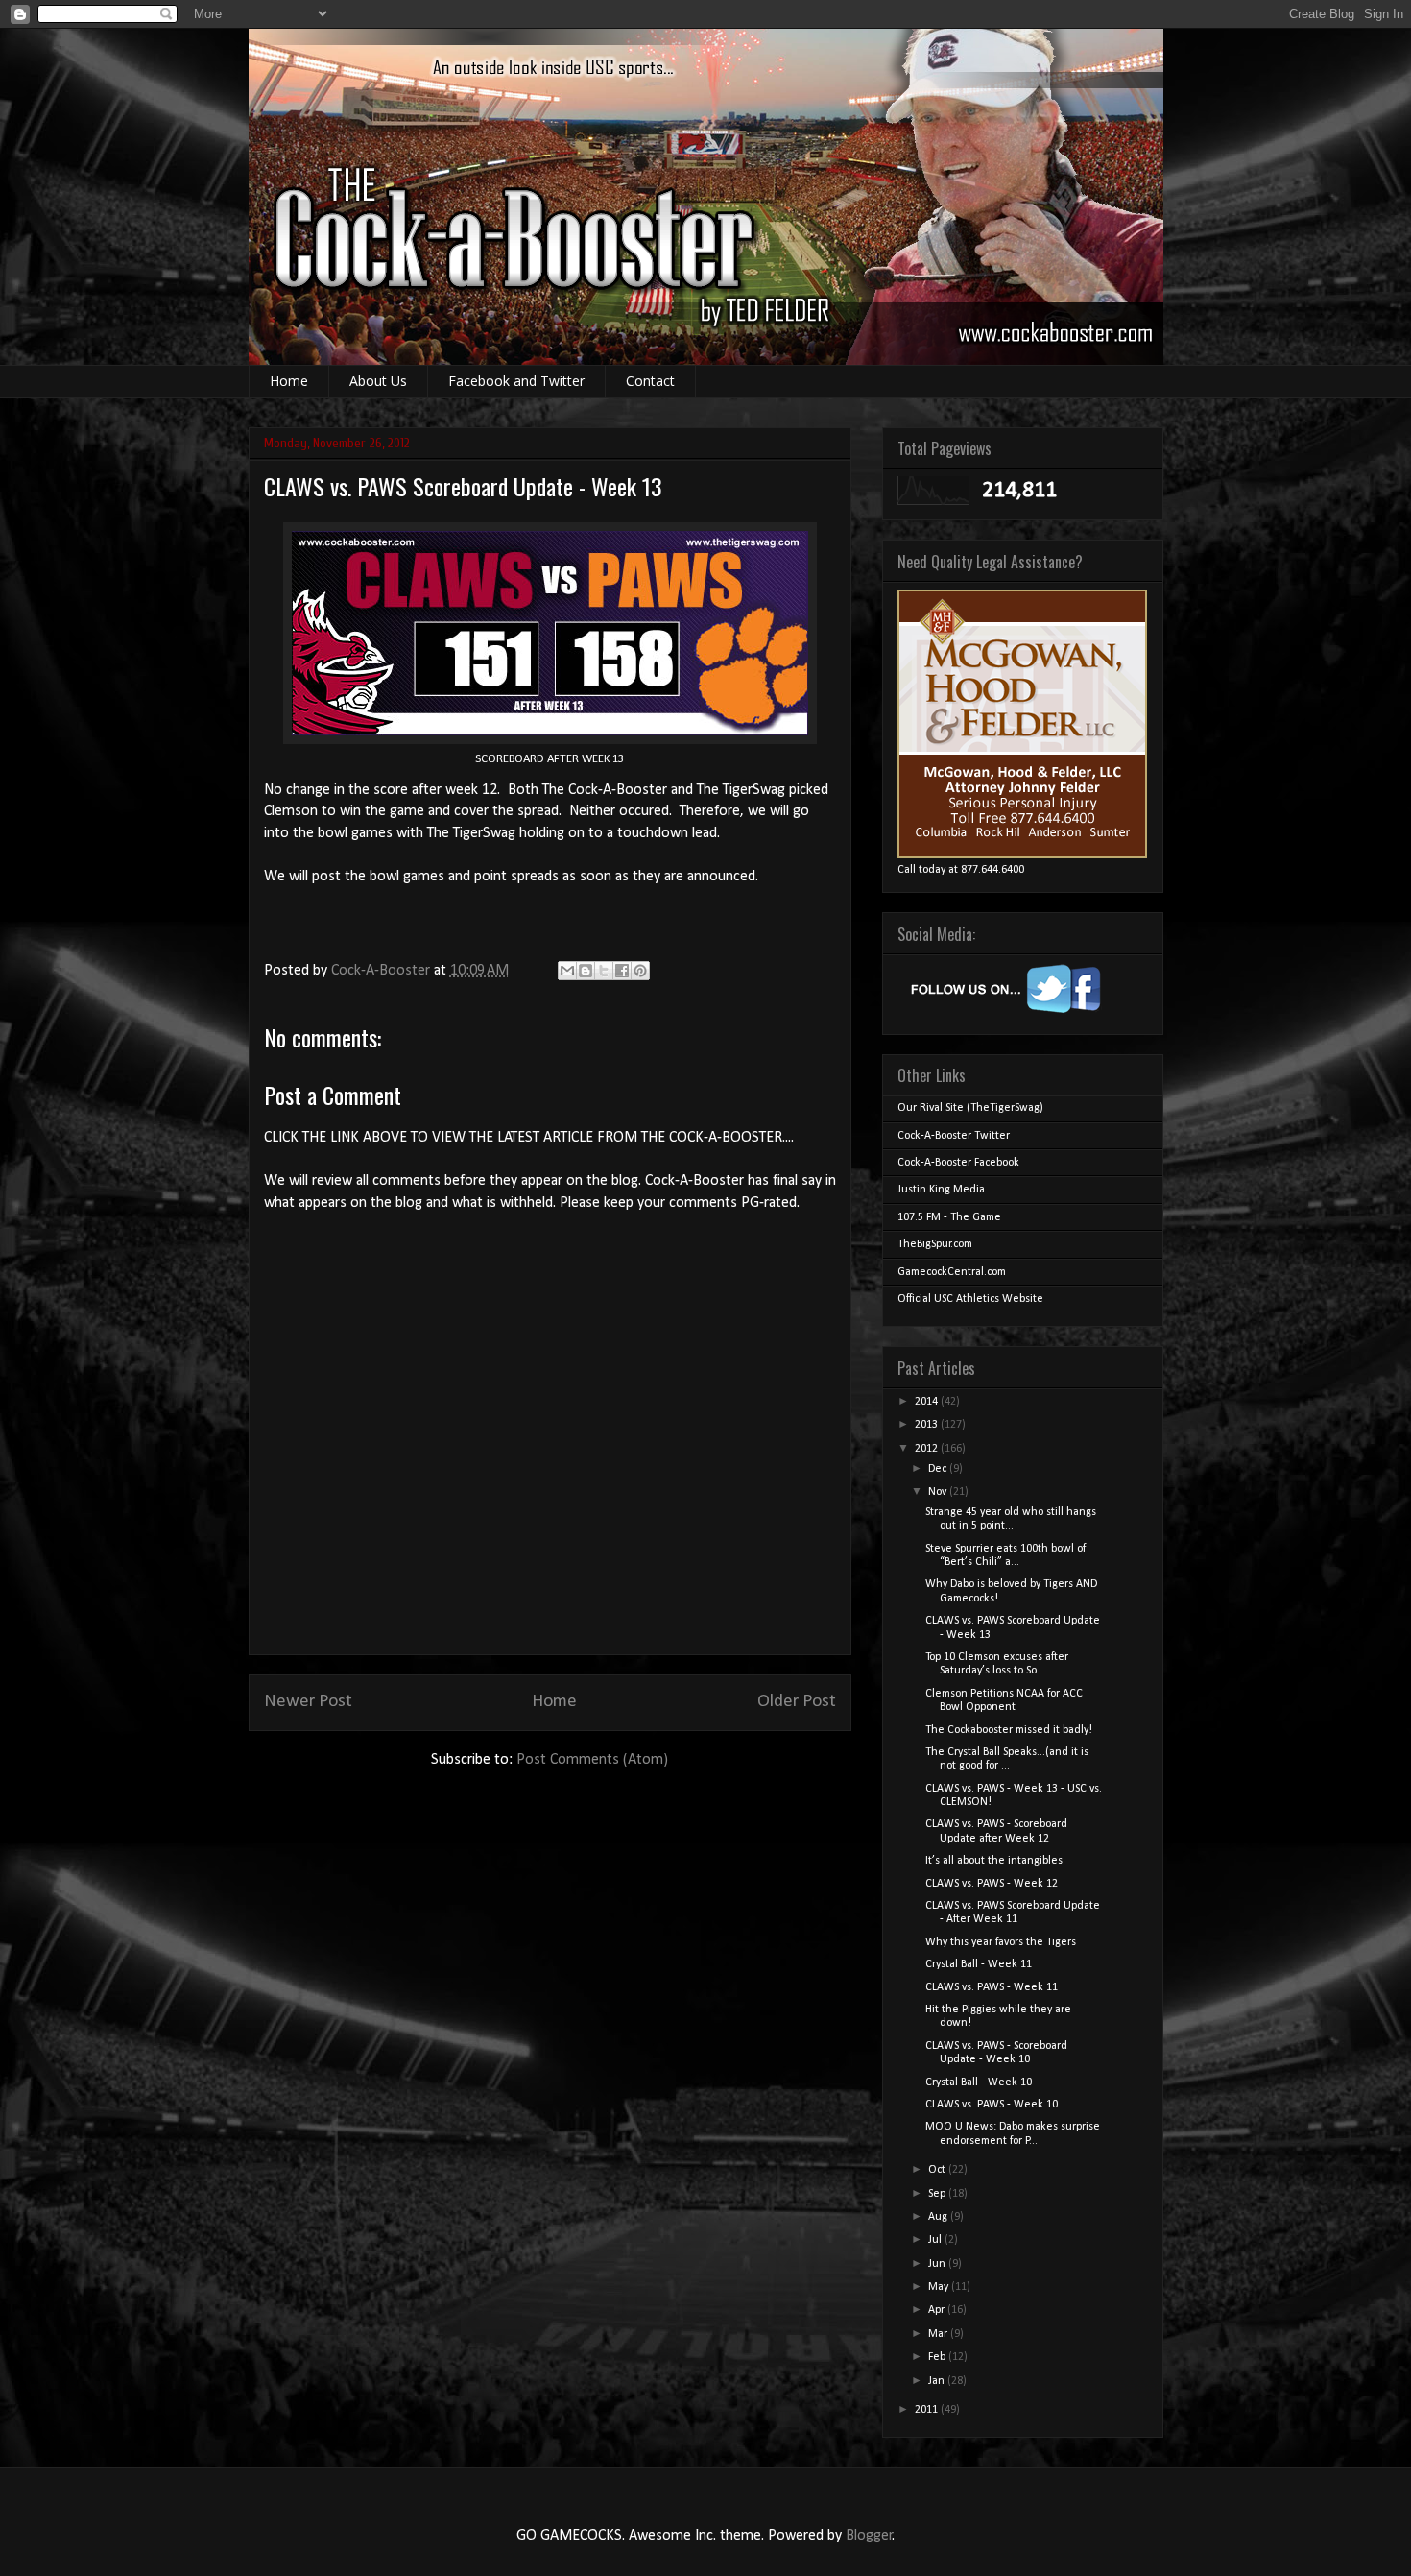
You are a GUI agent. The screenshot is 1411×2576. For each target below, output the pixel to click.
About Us (378, 381)
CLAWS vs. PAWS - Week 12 (992, 1884)
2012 (928, 1449)
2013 (928, 1425)
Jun (938, 2264)
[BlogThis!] (586, 971)
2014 (928, 1402)
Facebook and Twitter (516, 381)
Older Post (797, 1702)
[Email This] (567, 971)
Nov (939, 1492)
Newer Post (308, 1702)
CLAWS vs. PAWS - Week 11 (992, 1987)
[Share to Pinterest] (640, 971)
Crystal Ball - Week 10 (979, 2082)
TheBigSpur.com (935, 1244)
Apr (938, 2310)
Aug (939, 2217)
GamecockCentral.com (952, 1272)
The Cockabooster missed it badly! (1009, 1730)
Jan (938, 2381)
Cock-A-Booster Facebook (958, 1163)
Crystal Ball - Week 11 (979, 1964)
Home (289, 381)
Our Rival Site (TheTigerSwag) (970, 1108)
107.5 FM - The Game (949, 1217)
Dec (939, 1469)
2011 (928, 2410)
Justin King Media (941, 1190)
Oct (938, 2170)
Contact (650, 381)
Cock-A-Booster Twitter (954, 1136)
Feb (938, 2357)
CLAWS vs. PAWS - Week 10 (992, 2105)
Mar (939, 2334)
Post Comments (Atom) (592, 1760)
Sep (938, 2194)
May (940, 2287)
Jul (936, 2240)
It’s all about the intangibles (994, 1861)
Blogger (869, 2536)
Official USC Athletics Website (970, 1299)
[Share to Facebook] (622, 971)
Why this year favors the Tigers (1001, 1942)
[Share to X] (604, 971)
